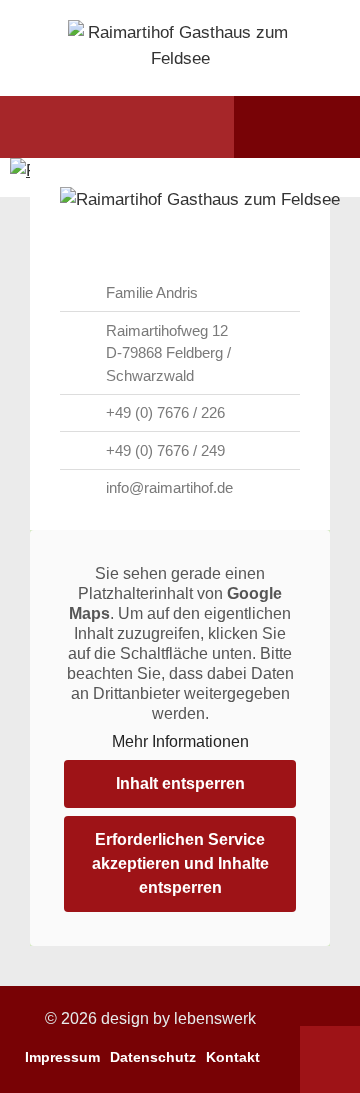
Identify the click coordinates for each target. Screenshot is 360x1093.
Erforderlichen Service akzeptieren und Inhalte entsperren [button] (180, 863)
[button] (53, 127)
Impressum (62, 1057)
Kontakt (233, 1057)
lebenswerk (215, 1018)
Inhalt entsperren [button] (180, 783)
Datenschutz (153, 1057)
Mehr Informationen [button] (180, 741)
